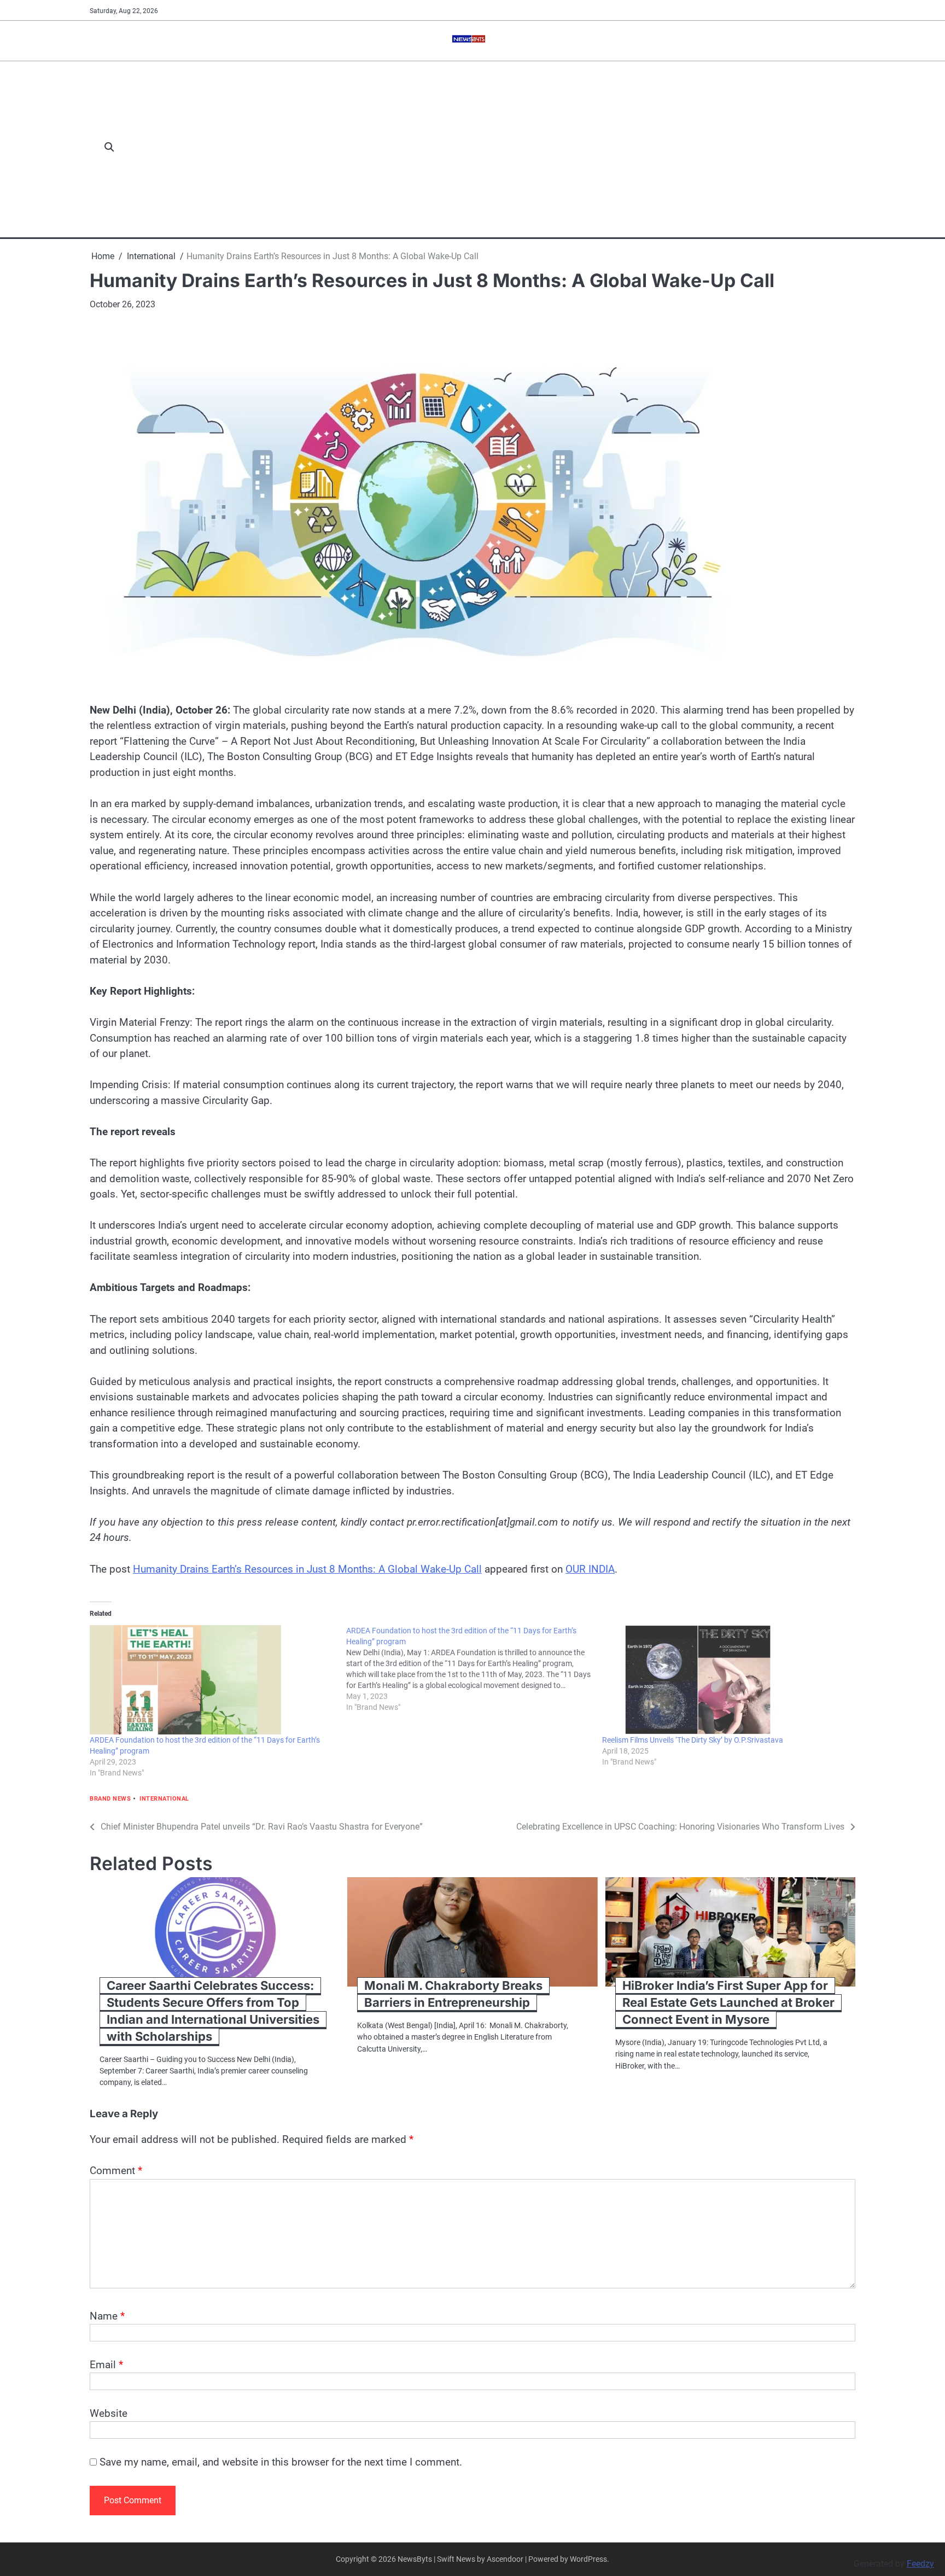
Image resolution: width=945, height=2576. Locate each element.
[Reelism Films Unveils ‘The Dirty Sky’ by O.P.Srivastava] (725, 1680)
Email (106, 2365)
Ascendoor (505, 2559)
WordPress (588, 2559)
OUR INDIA (590, 1569)
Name (107, 2316)
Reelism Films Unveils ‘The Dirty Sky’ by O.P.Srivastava (693, 1740)
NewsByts (415, 2559)
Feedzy (920, 2564)
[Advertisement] (491, 148)
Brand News (110, 1799)
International (164, 1799)
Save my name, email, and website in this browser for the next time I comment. (281, 2462)
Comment (116, 2171)
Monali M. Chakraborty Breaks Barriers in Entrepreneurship (453, 1994)
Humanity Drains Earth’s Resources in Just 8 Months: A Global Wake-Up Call (307, 1569)
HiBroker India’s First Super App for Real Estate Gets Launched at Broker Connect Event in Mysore (728, 2002)
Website (109, 2413)
